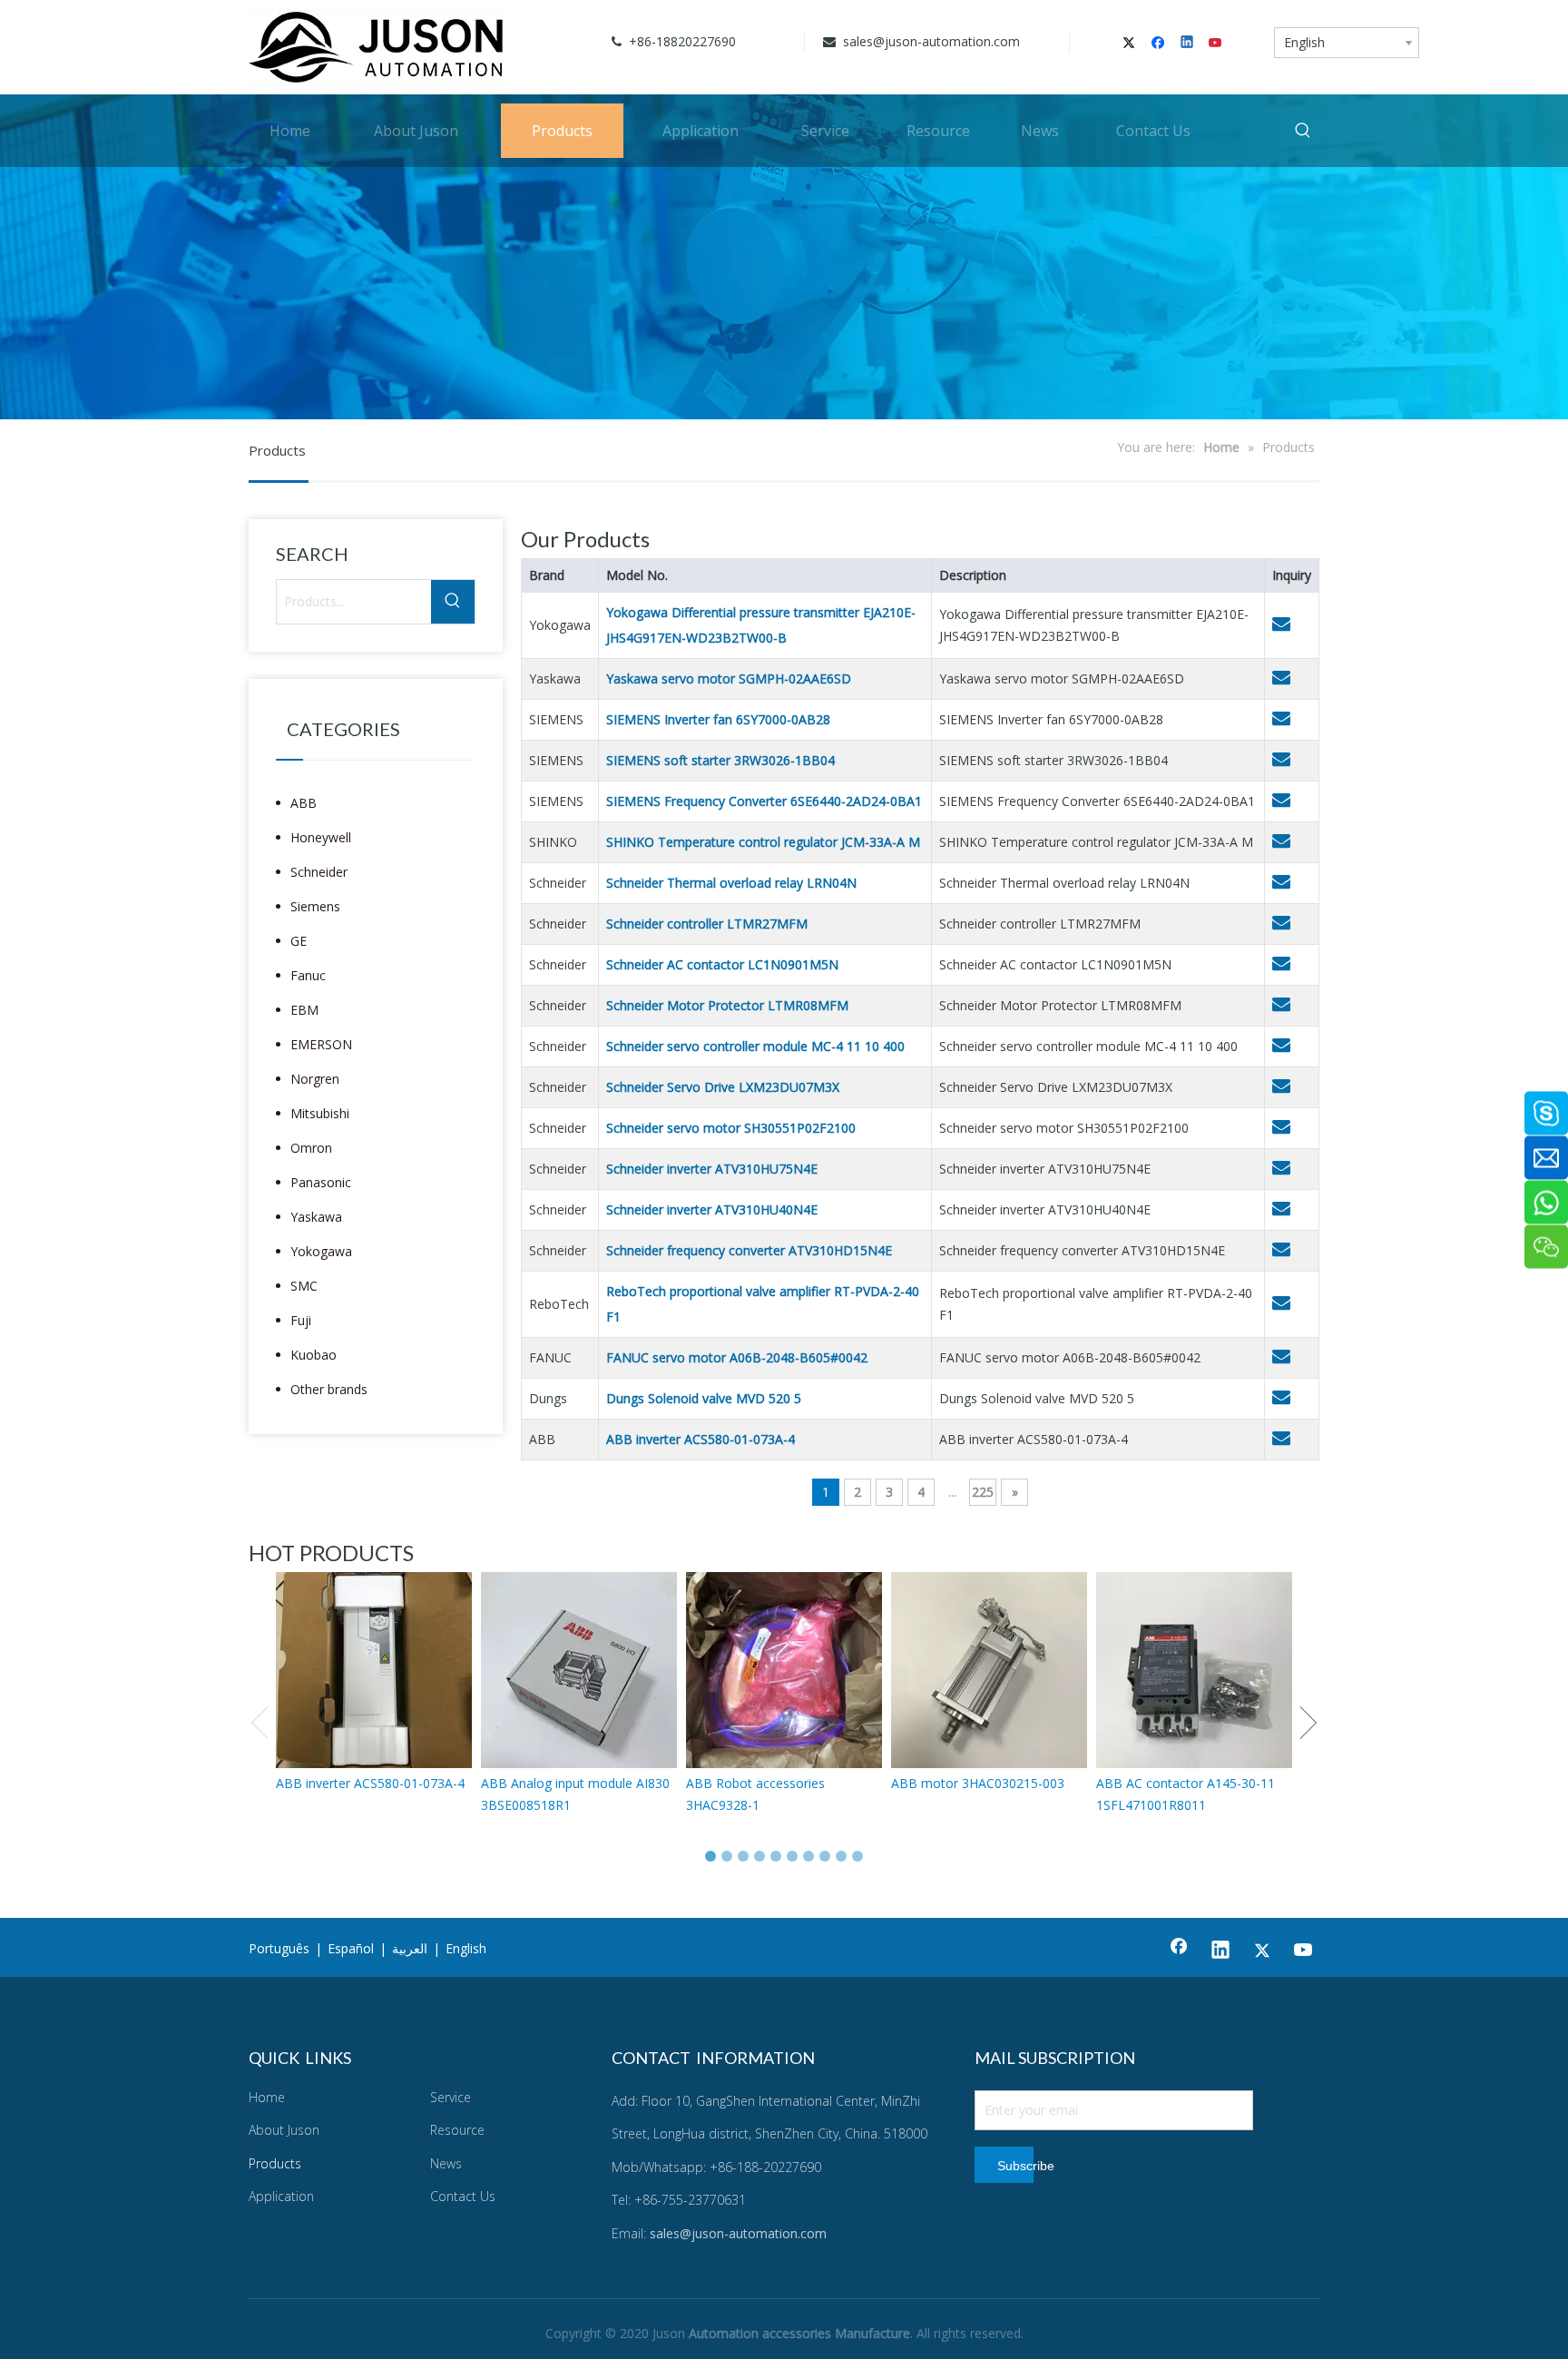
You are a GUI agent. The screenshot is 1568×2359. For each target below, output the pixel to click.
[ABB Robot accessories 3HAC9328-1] (784, 1670)
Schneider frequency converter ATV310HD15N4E (749, 1250)
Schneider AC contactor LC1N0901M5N (722, 964)
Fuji (301, 1320)
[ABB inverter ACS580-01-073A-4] (374, 1670)
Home (267, 2097)
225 (983, 1492)
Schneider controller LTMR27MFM (707, 924)
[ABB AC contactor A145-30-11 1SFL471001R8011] (1194, 1670)
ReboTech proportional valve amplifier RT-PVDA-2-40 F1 (763, 1304)
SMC (304, 1286)
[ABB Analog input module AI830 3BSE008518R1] (579, 1670)
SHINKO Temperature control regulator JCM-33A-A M (763, 842)
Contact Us (463, 2196)
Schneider (319, 872)
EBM (304, 1010)
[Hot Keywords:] (1303, 131)
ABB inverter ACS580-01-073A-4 (701, 1439)
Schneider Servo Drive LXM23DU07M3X (723, 1087)
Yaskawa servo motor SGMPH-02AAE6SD (729, 678)
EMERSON (321, 1044)
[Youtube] (1216, 44)
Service (451, 2097)
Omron (311, 1148)
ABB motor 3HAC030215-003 (978, 1783)
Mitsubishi (320, 1113)
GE (299, 941)
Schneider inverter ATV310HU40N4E (712, 1209)
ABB (304, 803)
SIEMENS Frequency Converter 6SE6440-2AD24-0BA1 (764, 801)
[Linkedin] (1188, 44)
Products (275, 2163)
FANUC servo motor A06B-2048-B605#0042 (737, 1357)
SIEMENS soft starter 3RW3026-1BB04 (720, 760)
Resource (457, 2130)
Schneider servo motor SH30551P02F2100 (731, 1128)
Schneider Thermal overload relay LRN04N (731, 883)
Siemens (315, 906)
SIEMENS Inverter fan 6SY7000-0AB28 (718, 719)
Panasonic (321, 1182)
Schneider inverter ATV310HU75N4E (712, 1169)
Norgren (315, 1079)
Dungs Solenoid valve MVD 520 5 (704, 1398)
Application (281, 2196)
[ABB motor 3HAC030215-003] (989, 1670)
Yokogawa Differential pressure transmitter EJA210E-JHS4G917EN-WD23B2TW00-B (761, 625)
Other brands (329, 1389)
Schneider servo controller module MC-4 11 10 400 (755, 1046)
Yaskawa (316, 1217)
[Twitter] (1132, 44)
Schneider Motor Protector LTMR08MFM (727, 1005)
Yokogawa (321, 1251)
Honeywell (321, 837)
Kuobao (314, 1355)
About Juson (284, 2130)
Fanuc (308, 975)
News (446, 2163)
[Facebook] (1160, 44)
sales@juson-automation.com (930, 41)
